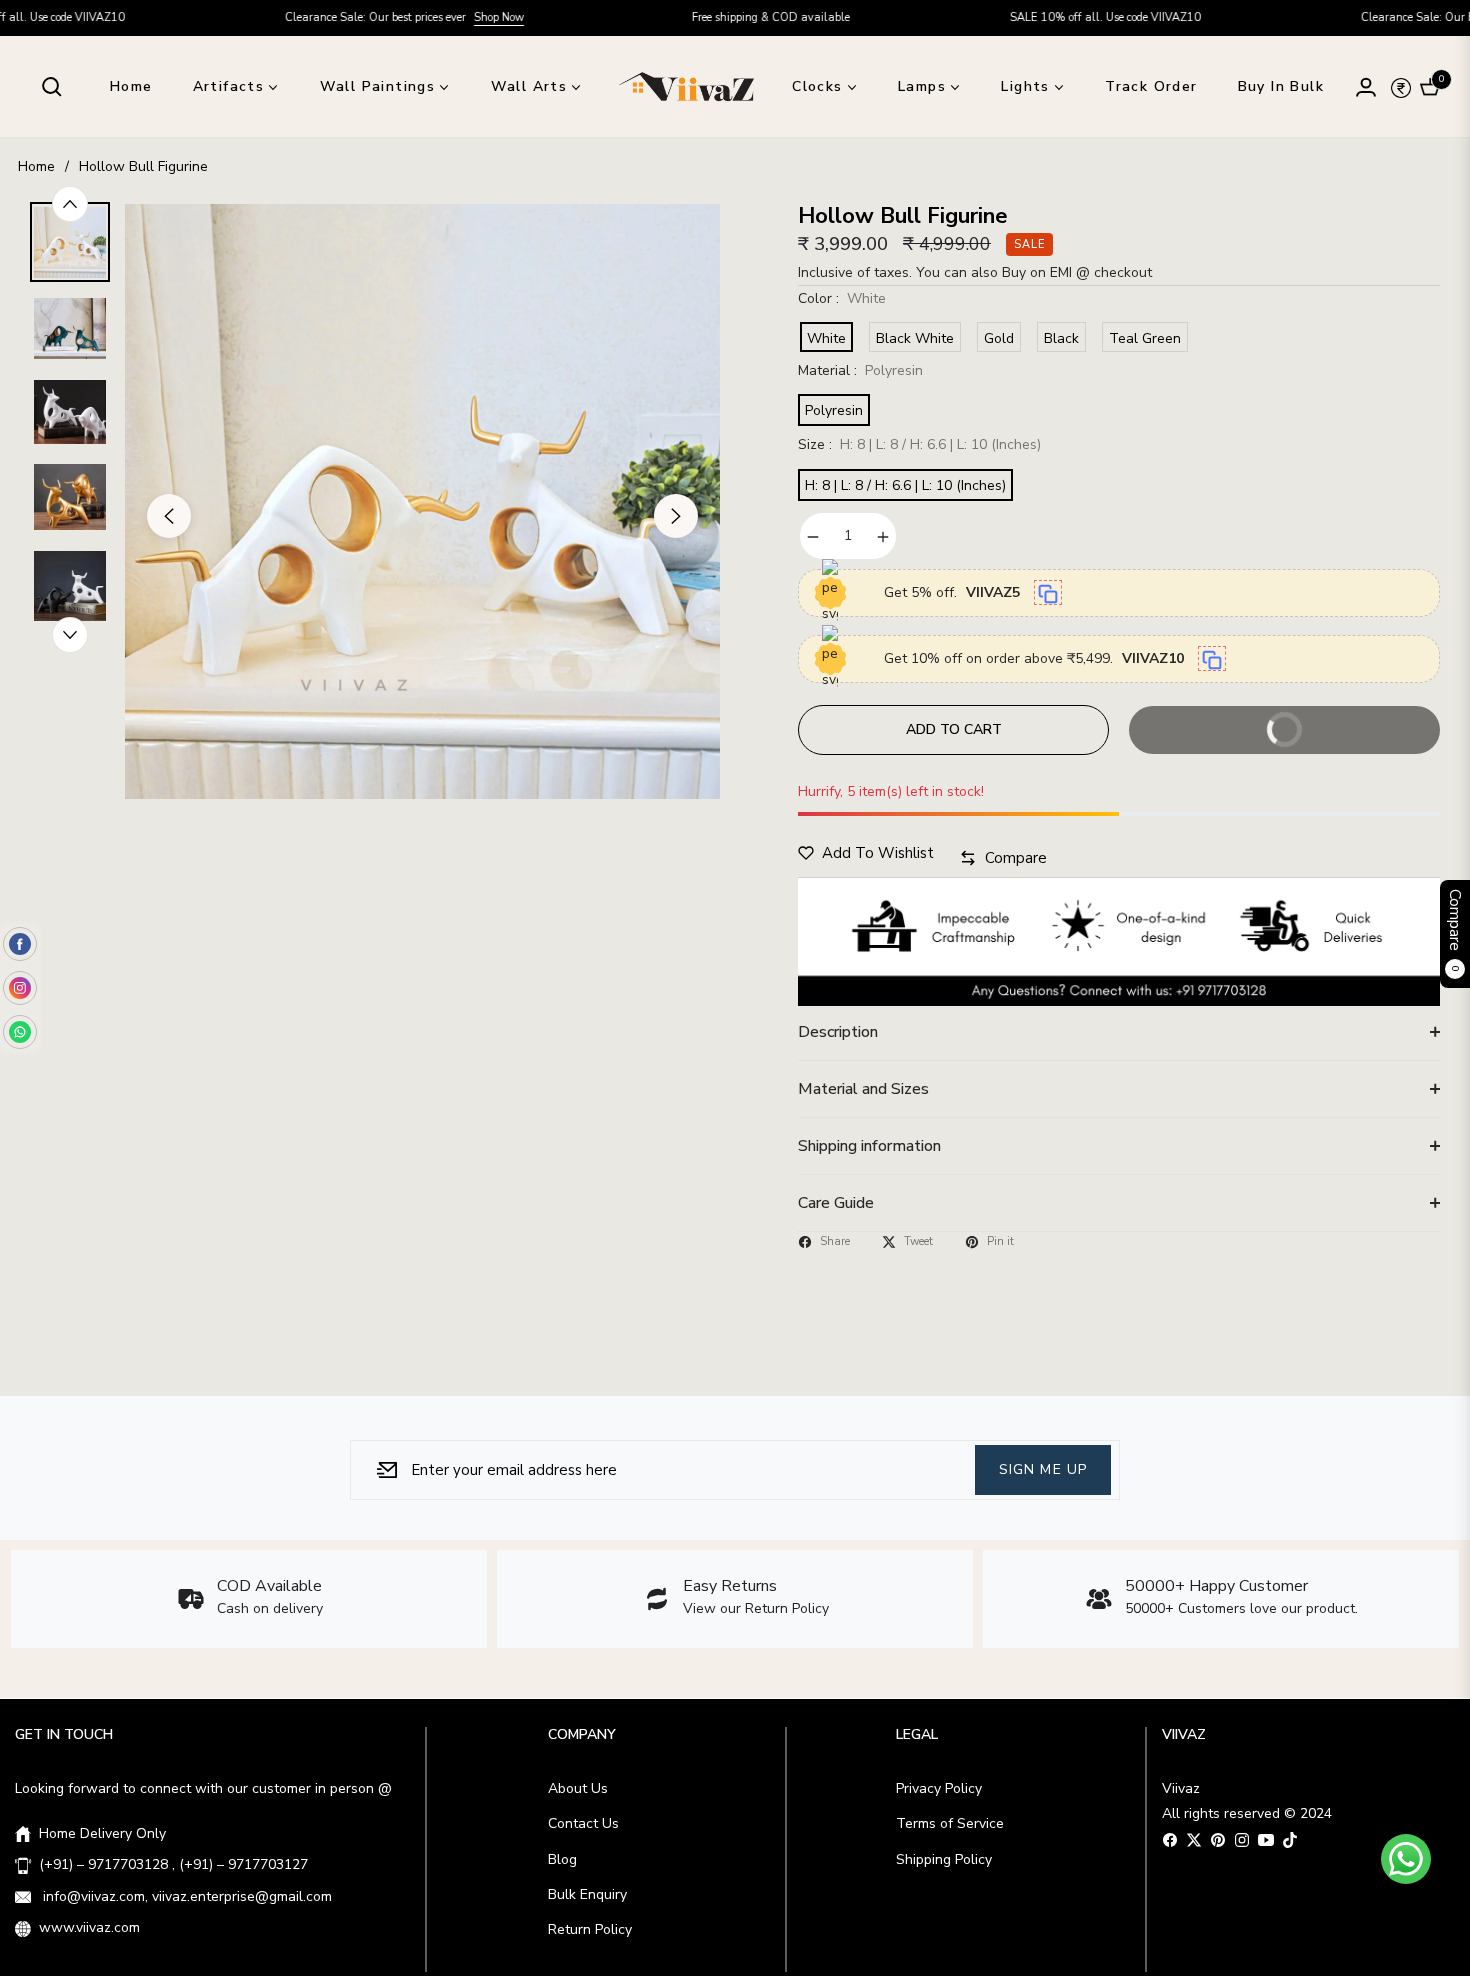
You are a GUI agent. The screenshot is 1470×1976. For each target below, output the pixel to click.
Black (1061, 338)
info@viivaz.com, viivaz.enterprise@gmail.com (185, 1896)
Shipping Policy (944, 1859)
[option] (422, 501)
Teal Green (1145, 338)
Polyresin (834, 410)
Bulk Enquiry (587, 1894)
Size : (919, 444)
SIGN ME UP (1043, 1469)
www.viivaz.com (89, 1927)
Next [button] (676, 516)
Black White (915, 338)
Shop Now (372, 17)
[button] (52, 87)
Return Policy (590, 1929)
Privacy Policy (939, 1788)
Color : (842, 298)
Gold (999, 338)
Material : (860, 370)
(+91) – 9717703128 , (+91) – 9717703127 (173, 1864)
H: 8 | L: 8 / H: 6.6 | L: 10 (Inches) (905, 485)
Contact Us (583, 1823)
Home (36, 166)
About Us (578, 1788)
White (826, 338)
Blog (562, 1859)
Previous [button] (169, 516)
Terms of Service (950, 1823)
